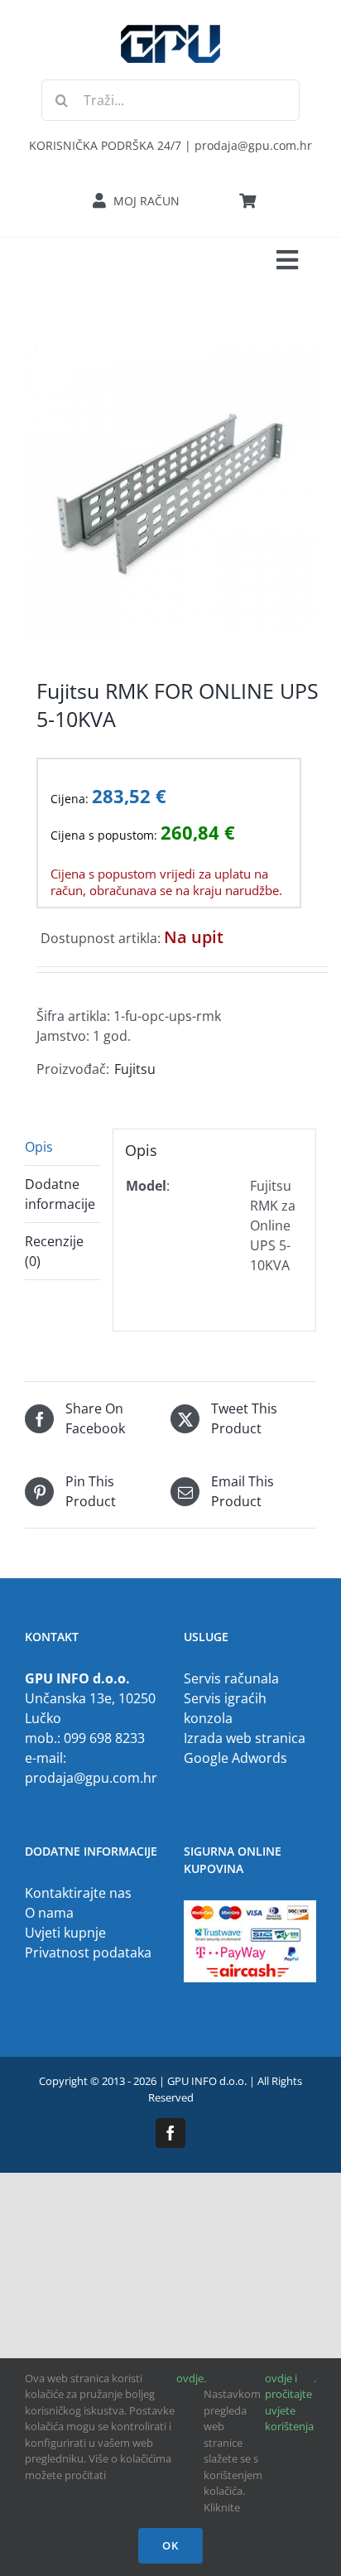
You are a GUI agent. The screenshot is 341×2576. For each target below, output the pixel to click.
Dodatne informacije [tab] (60, 1194)
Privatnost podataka (88, 1952)
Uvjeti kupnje (65, 1933)
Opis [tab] (39, 1147)
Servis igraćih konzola (225, 1708)
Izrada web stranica (245, 1738)
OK (170, 2545)
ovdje (190, 2378)
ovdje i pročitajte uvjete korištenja (289, 2403)
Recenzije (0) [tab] (54, 1251)
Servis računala (231, 1678)
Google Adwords (235, 1758)
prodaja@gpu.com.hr (91, 1778)
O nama (49, 1913)
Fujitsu (135, 1069)
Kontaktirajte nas (78, 1893)
